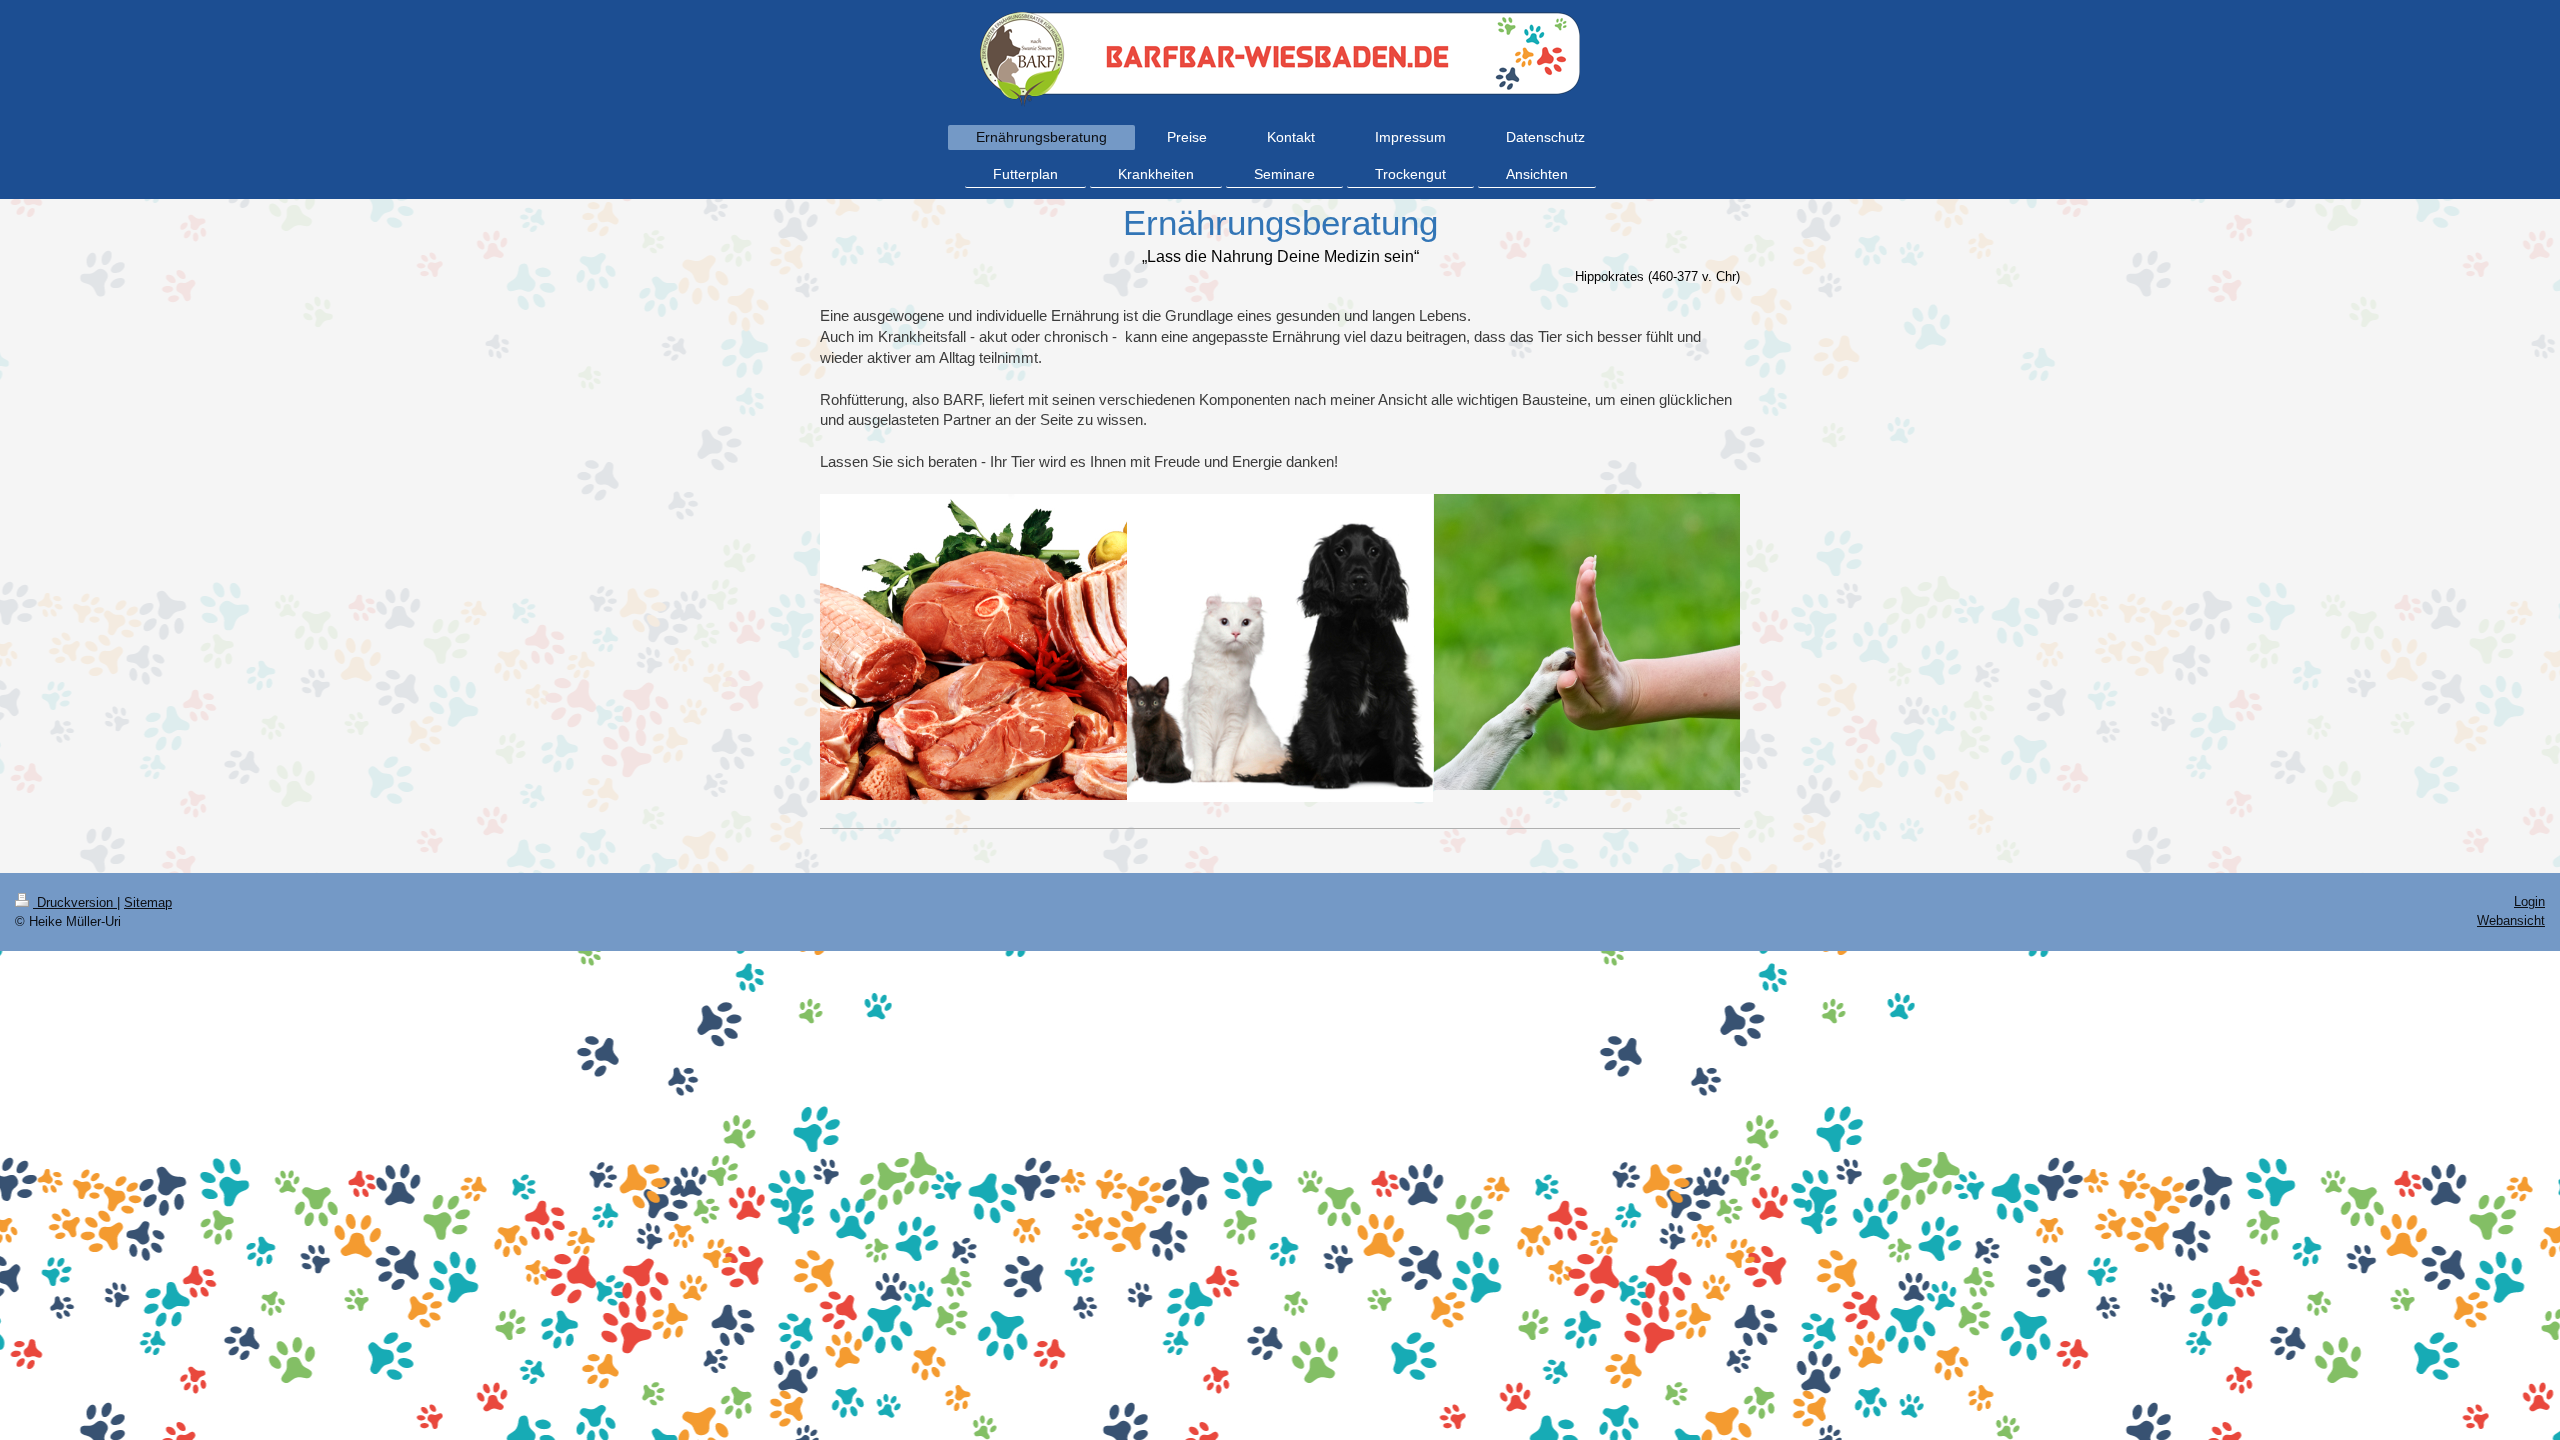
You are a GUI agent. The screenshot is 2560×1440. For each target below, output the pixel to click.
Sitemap (148, 902)
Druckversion (75, 902)
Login (2529, 901)
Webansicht (2511, 920)
